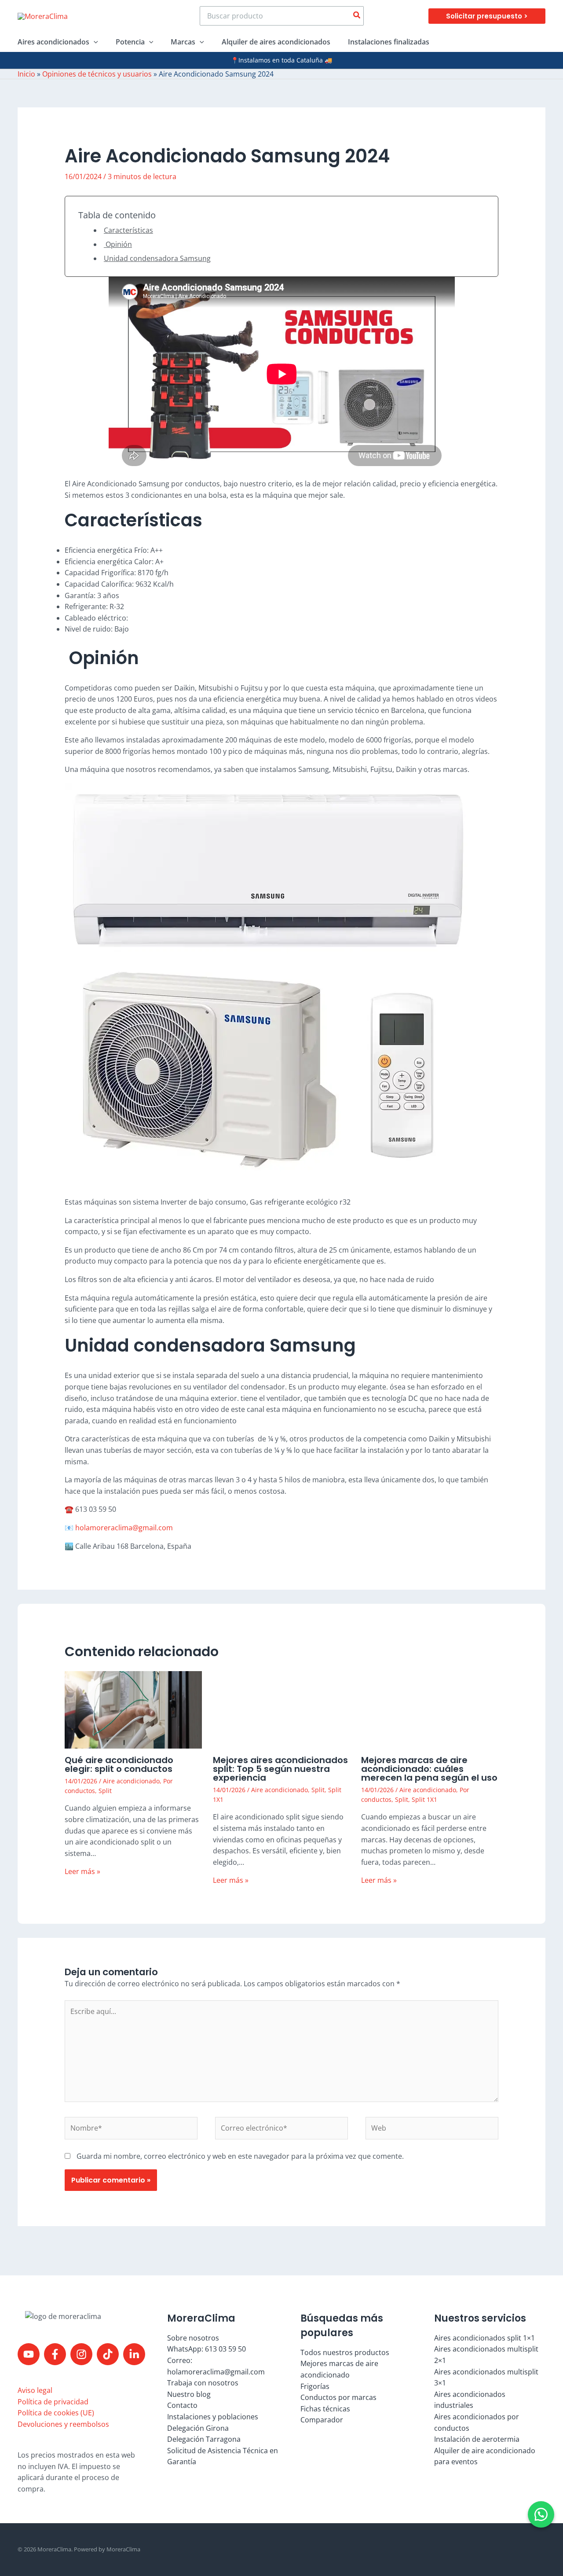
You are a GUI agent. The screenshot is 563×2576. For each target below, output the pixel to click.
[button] (487, 16)
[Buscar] (357, 16)
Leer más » (82, 1999)
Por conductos (86, 1796)
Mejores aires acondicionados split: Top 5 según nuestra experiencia (280, 2343)
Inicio (26, 74)
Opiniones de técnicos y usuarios (97, 74)
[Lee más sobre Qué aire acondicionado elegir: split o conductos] (89, 1684)
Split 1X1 (253, 2355)
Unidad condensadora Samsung (157, 258)
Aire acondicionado (192, 2355)
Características (128, 230)
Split (71, 1806)
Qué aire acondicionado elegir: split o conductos (89, 1732)
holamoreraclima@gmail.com (124, 1528)
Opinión (118, 244)
